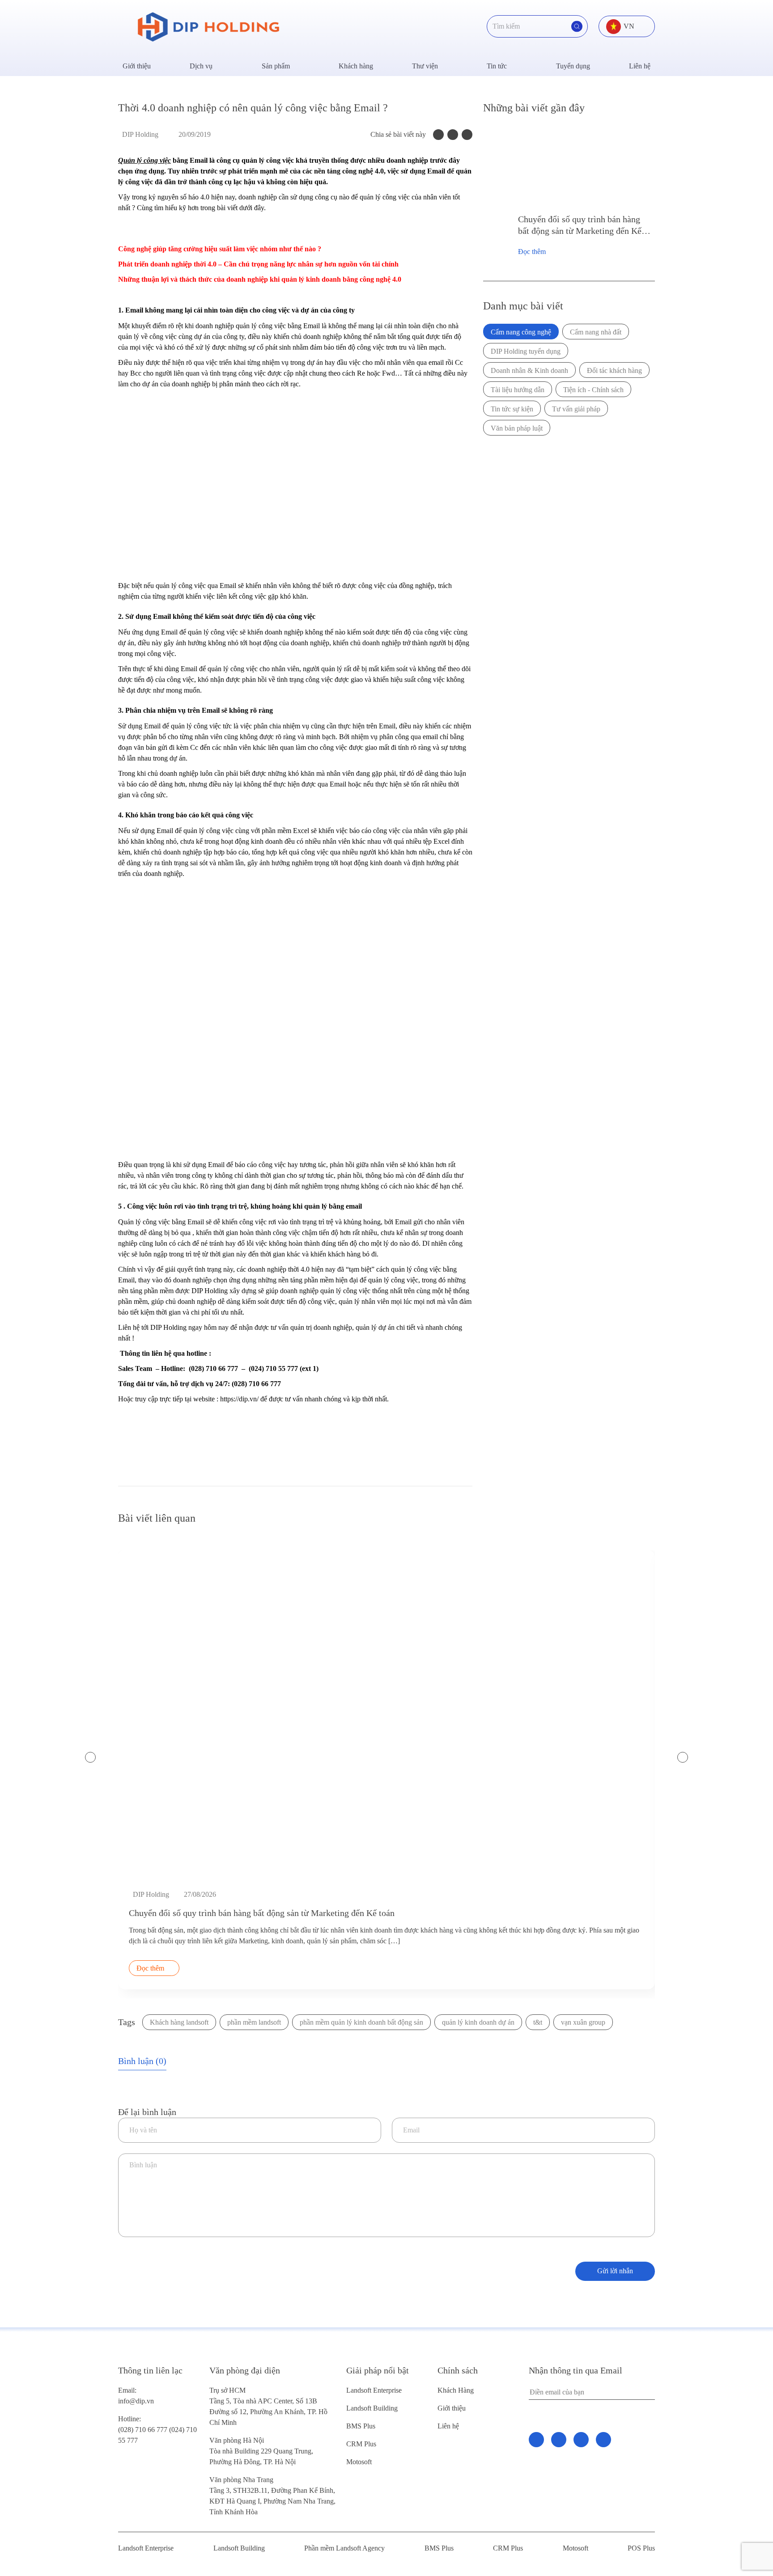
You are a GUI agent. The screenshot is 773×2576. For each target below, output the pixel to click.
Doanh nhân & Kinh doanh (529, 370)
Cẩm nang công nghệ (521, 332)
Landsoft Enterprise (374, 2390)
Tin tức (497, 66)
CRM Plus (361, 2444)
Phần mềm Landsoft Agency (344, 2548)
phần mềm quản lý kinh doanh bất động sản (361, 2022)
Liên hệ (640, 66)
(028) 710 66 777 (144, 2424)
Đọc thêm (532, 252)
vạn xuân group (583, 2022)
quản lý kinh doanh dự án (478, 2022)
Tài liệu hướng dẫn (518, 390)
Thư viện (425, 66)
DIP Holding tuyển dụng (526, 351)
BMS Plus (361, 2426)
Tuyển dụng (573, 66)
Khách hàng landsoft (179, 2022)
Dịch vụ (201, 66)
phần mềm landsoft (254, 2022)
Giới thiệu (137, 66)
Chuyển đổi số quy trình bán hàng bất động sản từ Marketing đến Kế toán (580, 225)
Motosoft (359, 2462)
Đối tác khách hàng (614, 370)
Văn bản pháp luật (517, 428)
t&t (538, 2022)
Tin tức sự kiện (512, 409)
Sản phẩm (276, 66)
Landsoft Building (372, 2408)
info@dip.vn (136, 2401)
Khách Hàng (456, 2390)
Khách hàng (356, 66)
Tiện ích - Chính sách (593, 390)
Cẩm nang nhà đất (596, 332)
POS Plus (641, 2548)
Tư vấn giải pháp (576, 409)
